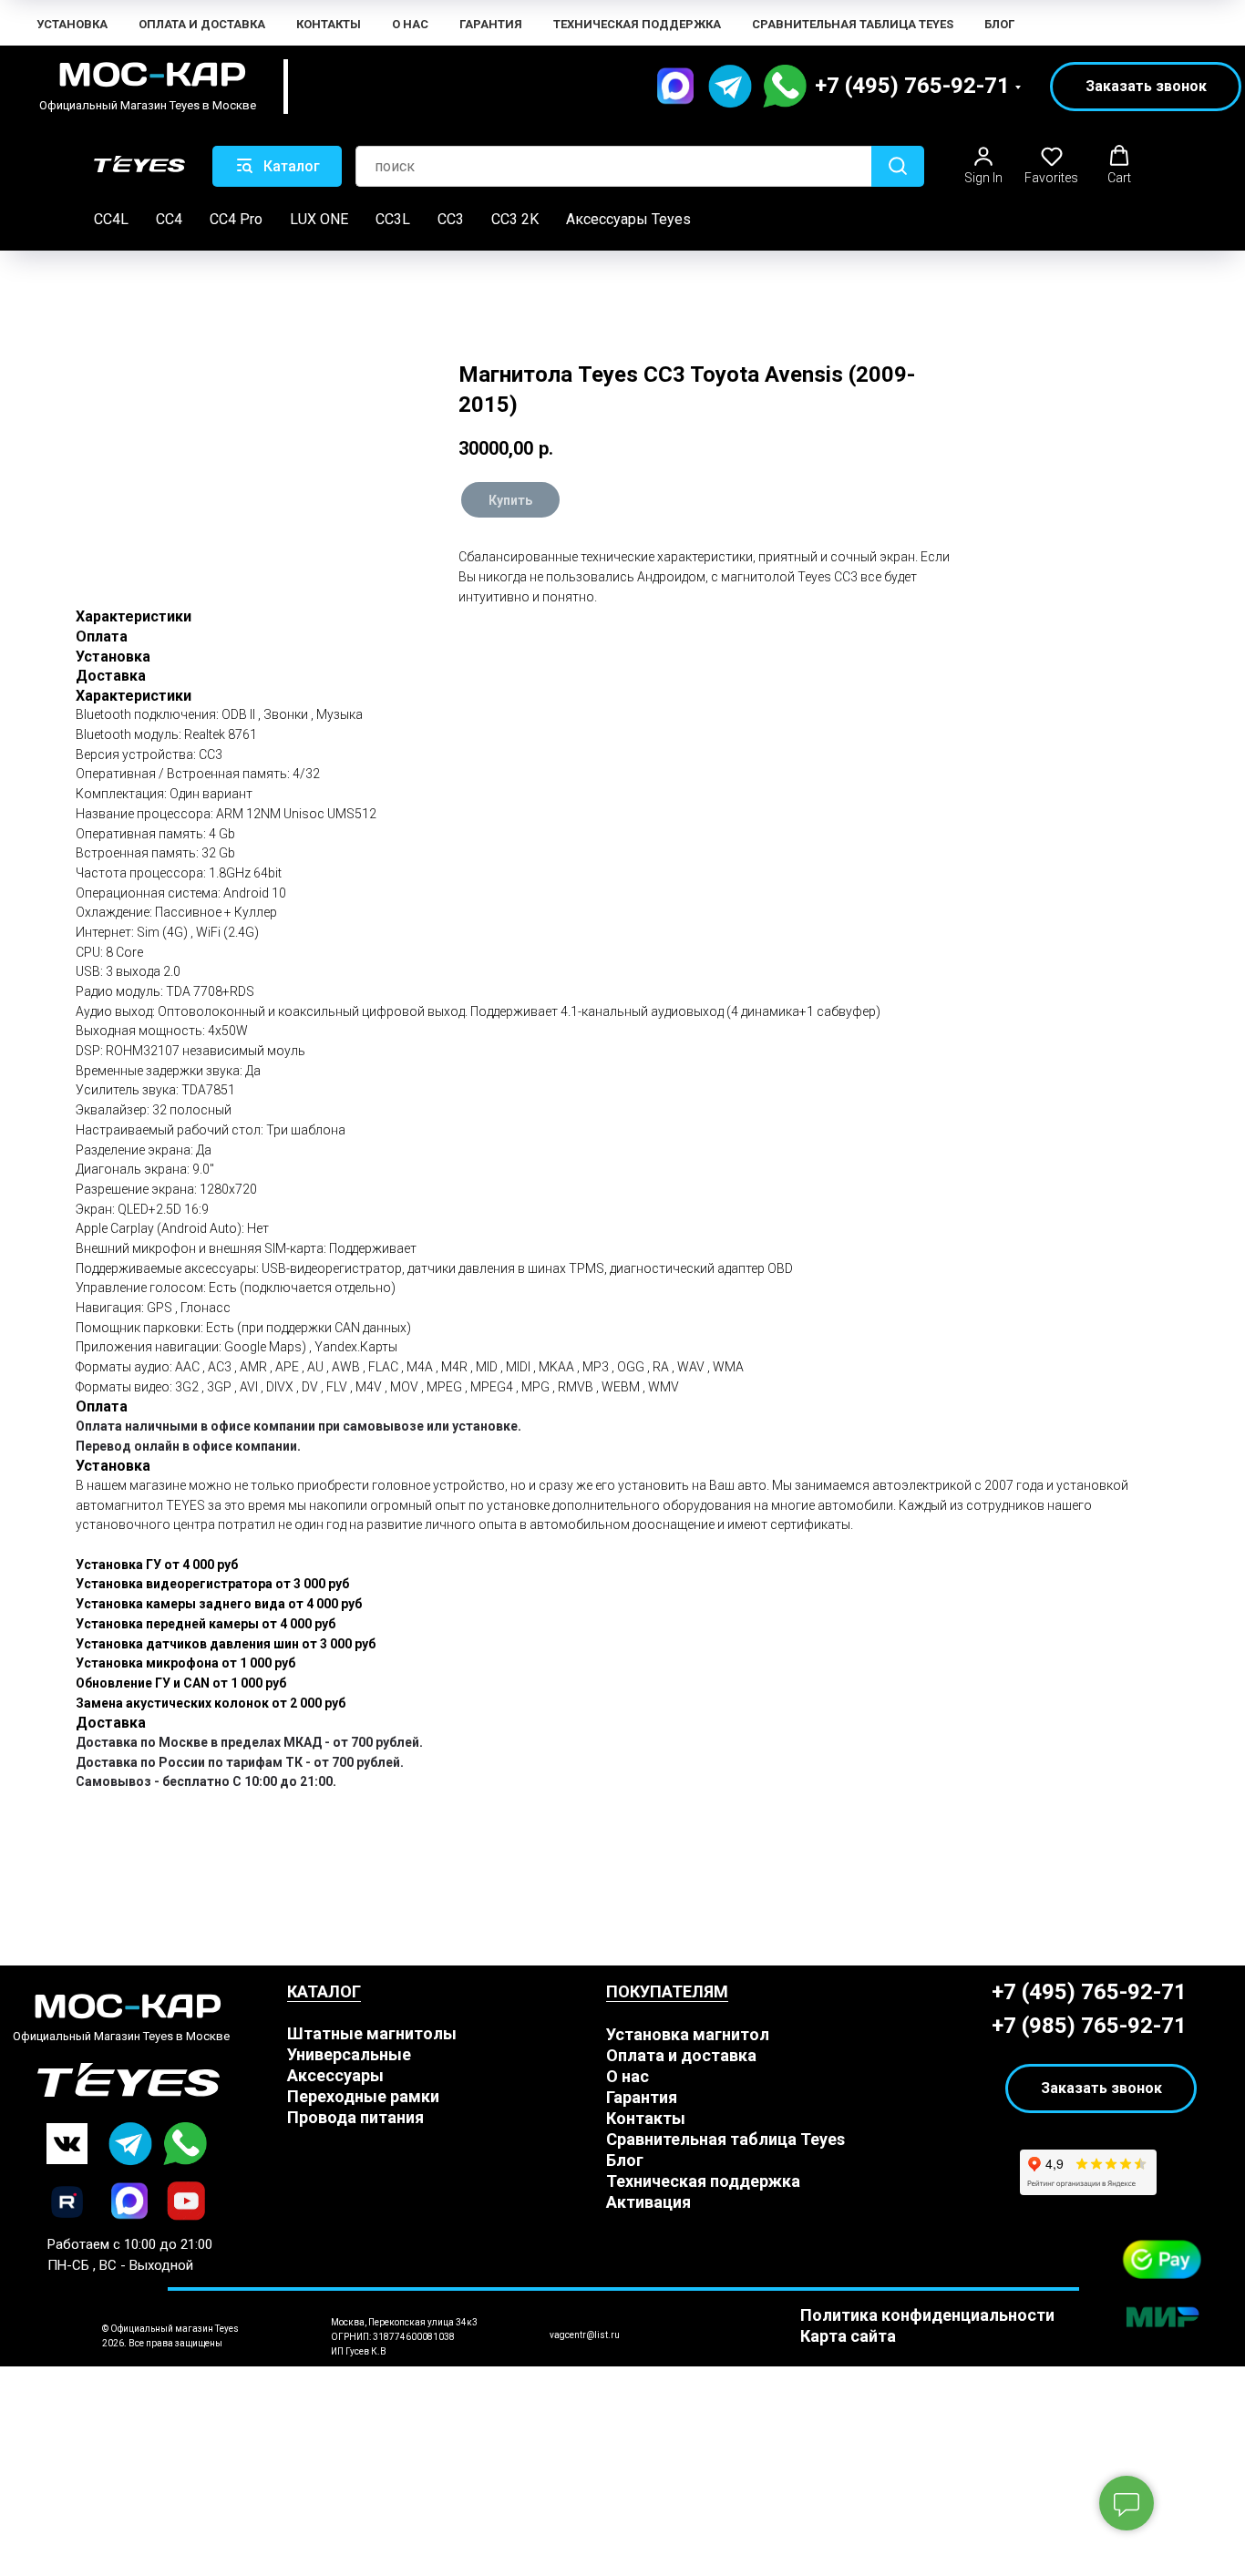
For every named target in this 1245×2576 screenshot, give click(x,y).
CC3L (393, 219)
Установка (72, 24)
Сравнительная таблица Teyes (853, 24)
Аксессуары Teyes (628, 219)
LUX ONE (319, 219)
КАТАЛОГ (324, 1991)
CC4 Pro (236, 219)
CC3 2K (515, 219)
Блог (999, 24)
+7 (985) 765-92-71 (1089, 2026)
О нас (410, 24)
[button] (1146, 87)
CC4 (169, 219)
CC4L (111, 219)
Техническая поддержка (637, 24)
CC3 (451, 219)
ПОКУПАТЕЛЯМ (667, 1991)
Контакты (329, 24)
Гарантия (491, 24)
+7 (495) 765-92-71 (912, 86)
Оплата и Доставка (202, 24)
